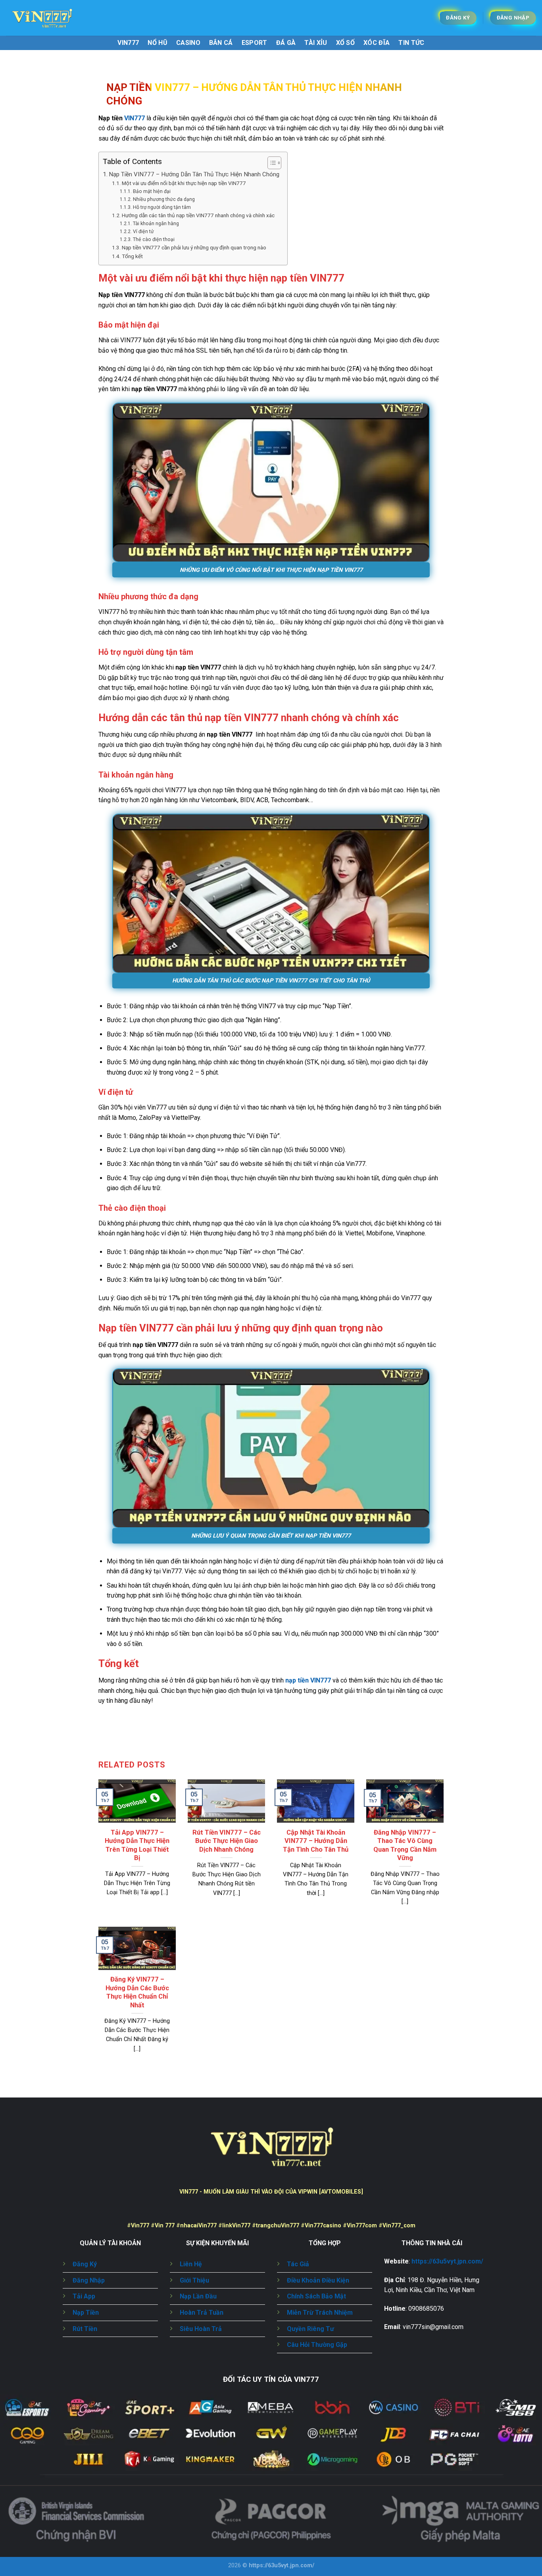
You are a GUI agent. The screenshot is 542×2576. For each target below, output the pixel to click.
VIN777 (128, 43)
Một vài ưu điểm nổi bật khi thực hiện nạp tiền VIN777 (184, 183)
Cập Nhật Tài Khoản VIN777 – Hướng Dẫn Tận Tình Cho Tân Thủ (316, 1841)
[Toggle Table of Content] (270, 163)
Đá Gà (286, 43)
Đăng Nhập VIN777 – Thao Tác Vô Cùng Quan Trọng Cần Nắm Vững (405, 1845)
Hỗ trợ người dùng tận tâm (162, 207)
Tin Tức (411, 43)
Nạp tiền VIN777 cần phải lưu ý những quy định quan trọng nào (194, 247)
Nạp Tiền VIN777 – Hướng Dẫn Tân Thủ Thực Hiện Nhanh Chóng (194, 174)
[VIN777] (46, 18)
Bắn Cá (221, 43)
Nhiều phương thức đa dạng (164, 199)
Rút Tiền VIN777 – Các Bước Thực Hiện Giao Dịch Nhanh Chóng (227, 1841)
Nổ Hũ (158, 43)
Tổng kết (132, 256)
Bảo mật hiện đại (152, 191)
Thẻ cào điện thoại (154, 239)
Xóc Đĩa (377, 43)
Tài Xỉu (316, 43)
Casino (188, 43)
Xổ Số (346, 43)
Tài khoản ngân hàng (156, 224)
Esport (255, 43)
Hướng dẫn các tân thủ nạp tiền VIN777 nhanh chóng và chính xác (198, 215)
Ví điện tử (143, 232)
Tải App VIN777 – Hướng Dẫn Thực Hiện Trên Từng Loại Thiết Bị (137, 1845)
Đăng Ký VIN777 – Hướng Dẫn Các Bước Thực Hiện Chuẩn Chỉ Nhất (137, 1992)
